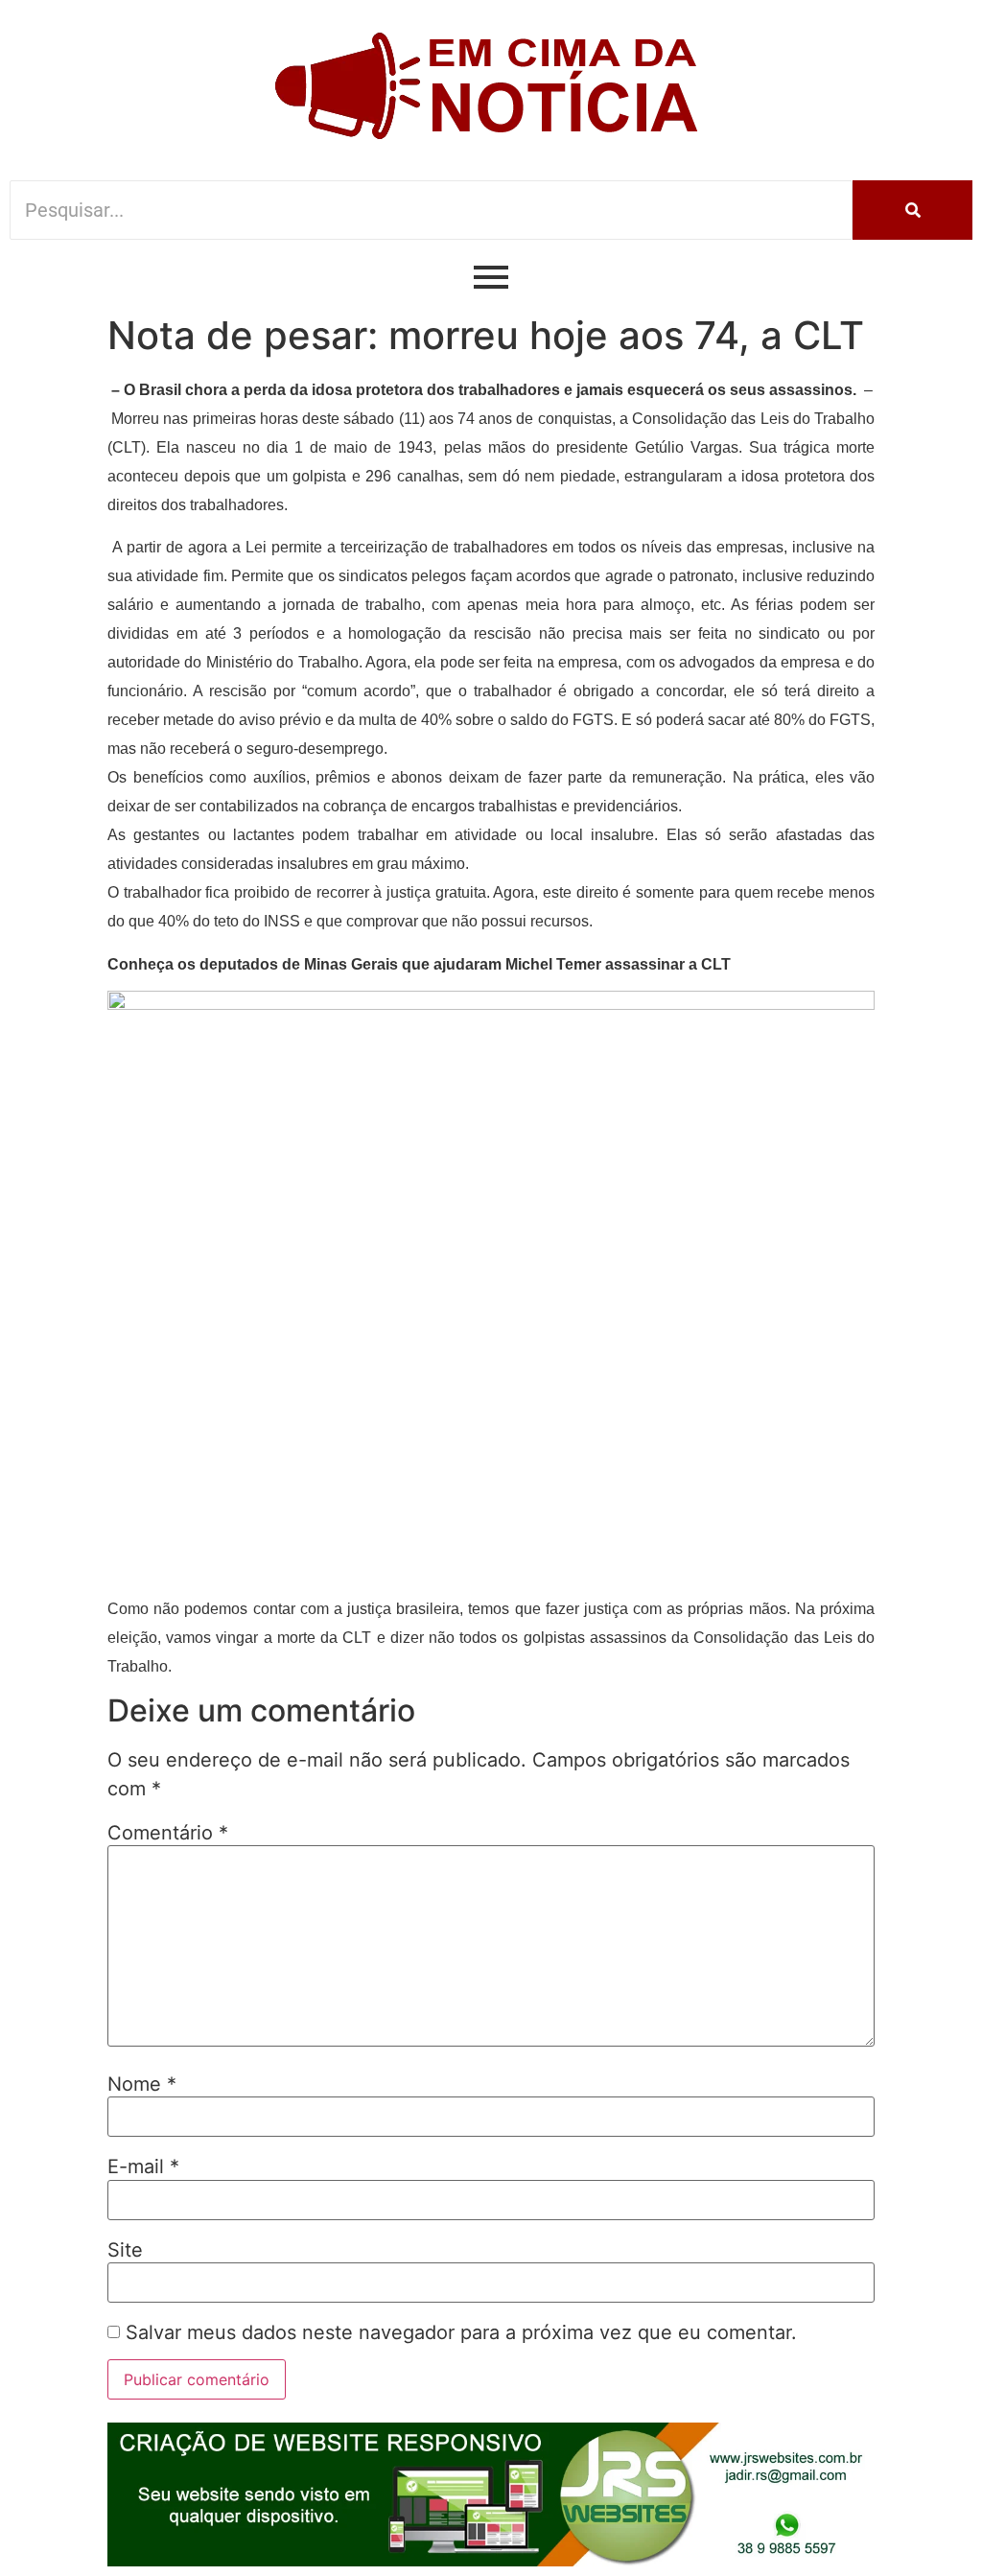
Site (125, 2250)
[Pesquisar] (912, 210)
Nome (142, 2084)
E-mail (143, 2166)
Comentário (168, 1833)
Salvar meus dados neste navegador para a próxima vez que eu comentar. (461, 2332)
